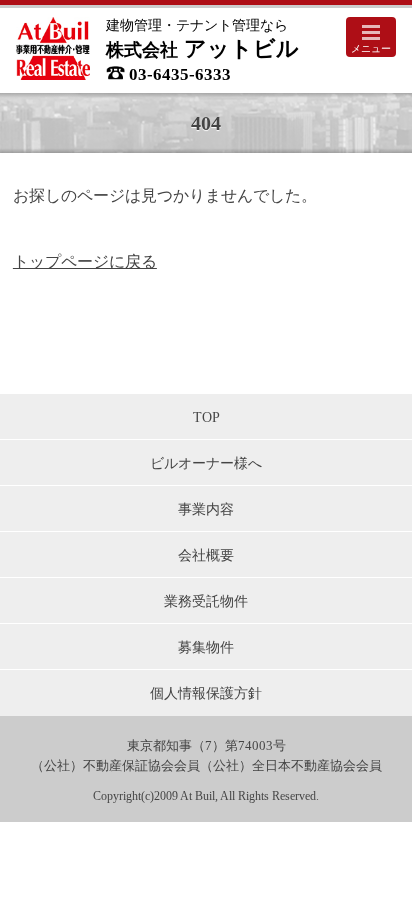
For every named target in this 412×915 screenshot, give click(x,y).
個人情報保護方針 (206, 693)
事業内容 (206, 509)
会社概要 (206, 555)
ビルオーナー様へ (206, 463)
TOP (206, 417)
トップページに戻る (85, 261)
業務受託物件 (206, 601)
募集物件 (206, 647)
